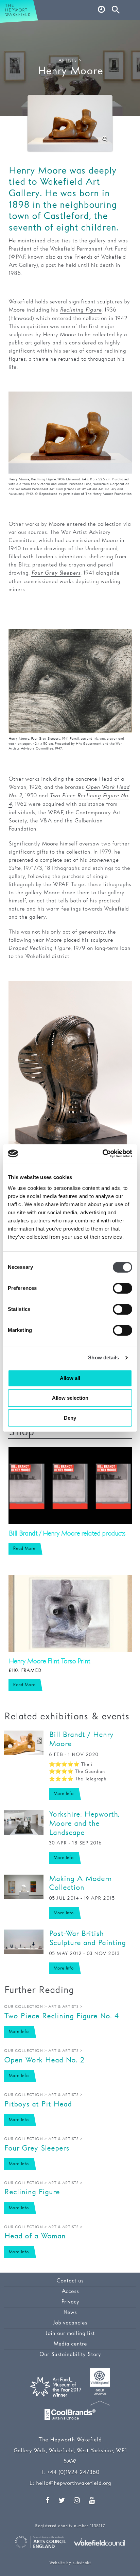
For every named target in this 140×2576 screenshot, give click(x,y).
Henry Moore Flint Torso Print (49, 1661)
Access (70, 2291)
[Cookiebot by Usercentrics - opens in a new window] (102, 1154)
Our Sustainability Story (70, 2354)
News (70, 2312)
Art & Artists (64, 2007)
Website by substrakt (70, 2563)
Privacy (70, 2302)
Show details (103, 1357)
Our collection (23, 2007)
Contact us (70, 2281)
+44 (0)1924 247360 (73, 2472)
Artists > (70, 61)
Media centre (70, 2344)
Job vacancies (70, 2323)
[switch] (122, 1288)
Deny (70, 1418)
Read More (24, 1549)
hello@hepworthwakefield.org (74, 2483)
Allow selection (70, 1398)
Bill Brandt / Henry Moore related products (67, 1534)
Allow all (70, 1378)
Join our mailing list (70, 2333)
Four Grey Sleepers (56, 573)
